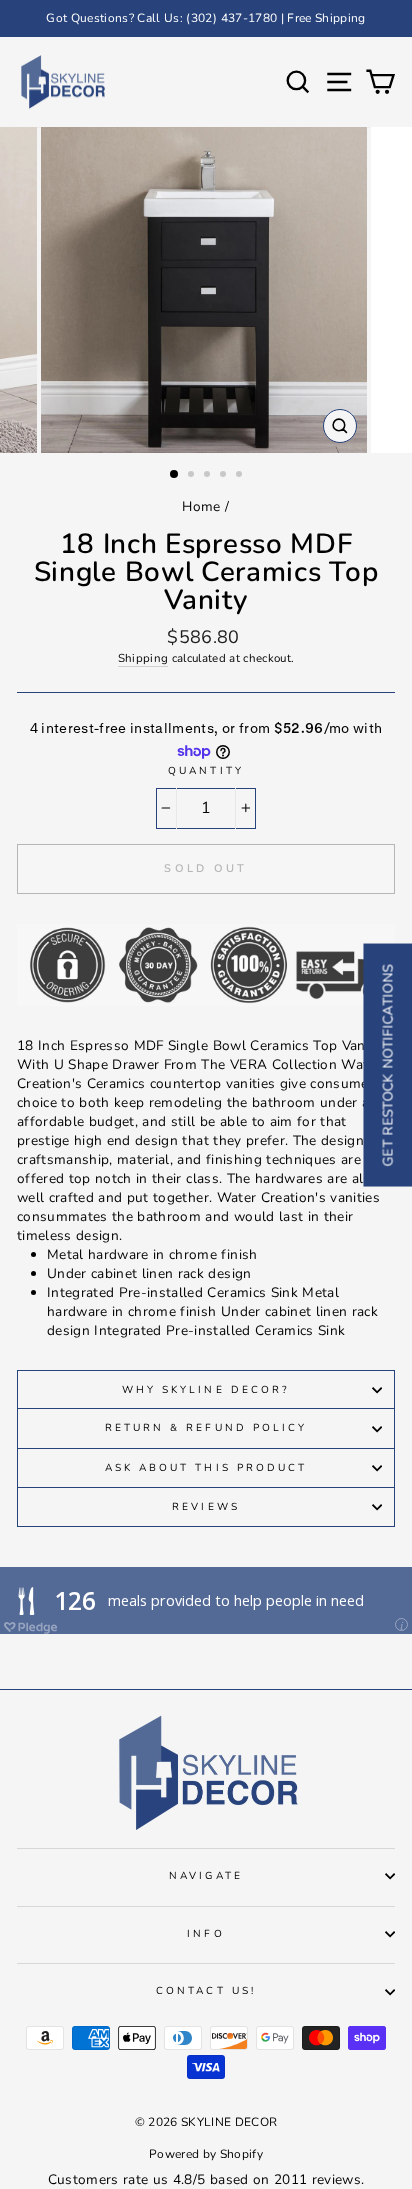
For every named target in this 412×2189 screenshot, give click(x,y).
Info (205, 1934)
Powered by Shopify (206, 2154)
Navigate (205, 1876)
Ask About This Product (206, 1468)
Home (201, 506)
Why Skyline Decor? (206, 1390)
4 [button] (225, 476)
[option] (206, 18)
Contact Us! (206, 1991)
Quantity (205, 771)
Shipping (143, 658)
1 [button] (175, 475)
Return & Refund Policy (206, 1428)
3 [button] (209, 476)
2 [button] (193, 476)
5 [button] (241, 476)
